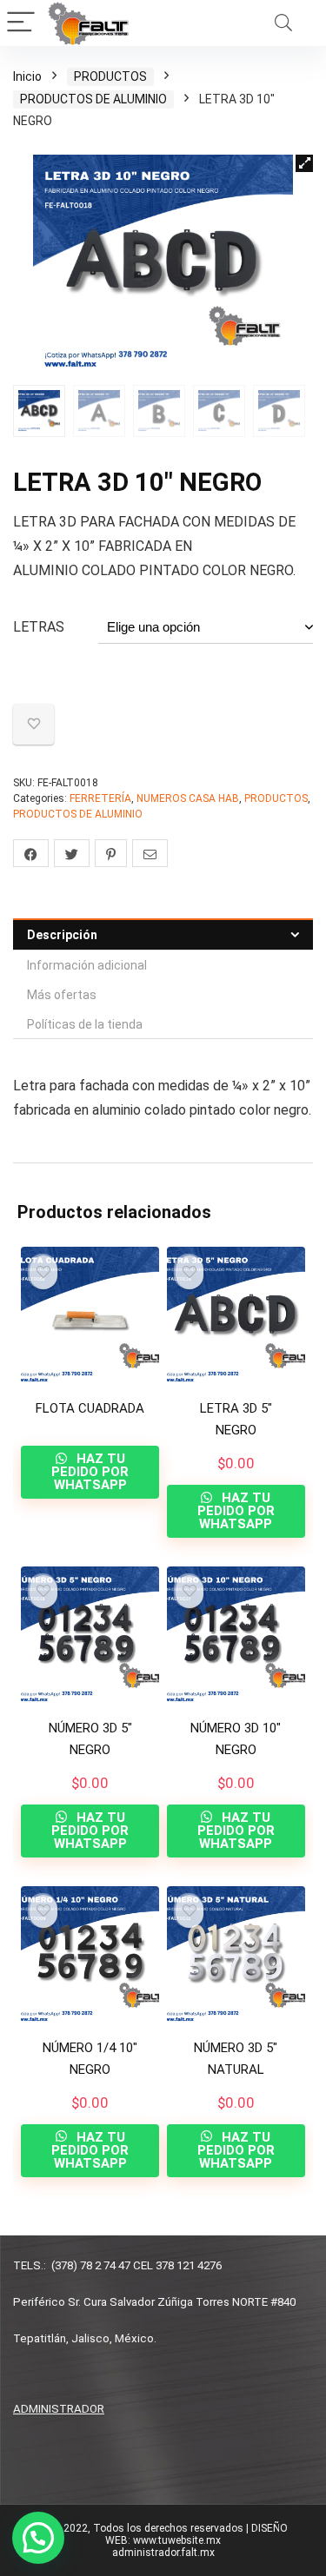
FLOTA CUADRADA (90, 1408)
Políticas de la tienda (85, 1024)
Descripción (62, 935)
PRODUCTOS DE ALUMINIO (93, 99)
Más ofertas (62, 995)
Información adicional (87, 965)
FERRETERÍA (100, 798)
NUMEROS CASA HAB (188, 798)
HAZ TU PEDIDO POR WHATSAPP (90, 1472)
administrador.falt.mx (163, 2553)
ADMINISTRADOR (59, 2409)
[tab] (163, 934)
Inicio (27, 76)
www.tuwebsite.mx (177, 2540)
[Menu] (21, 23)
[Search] (283, 23)
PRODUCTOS (110, 76)
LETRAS (39, 627)
